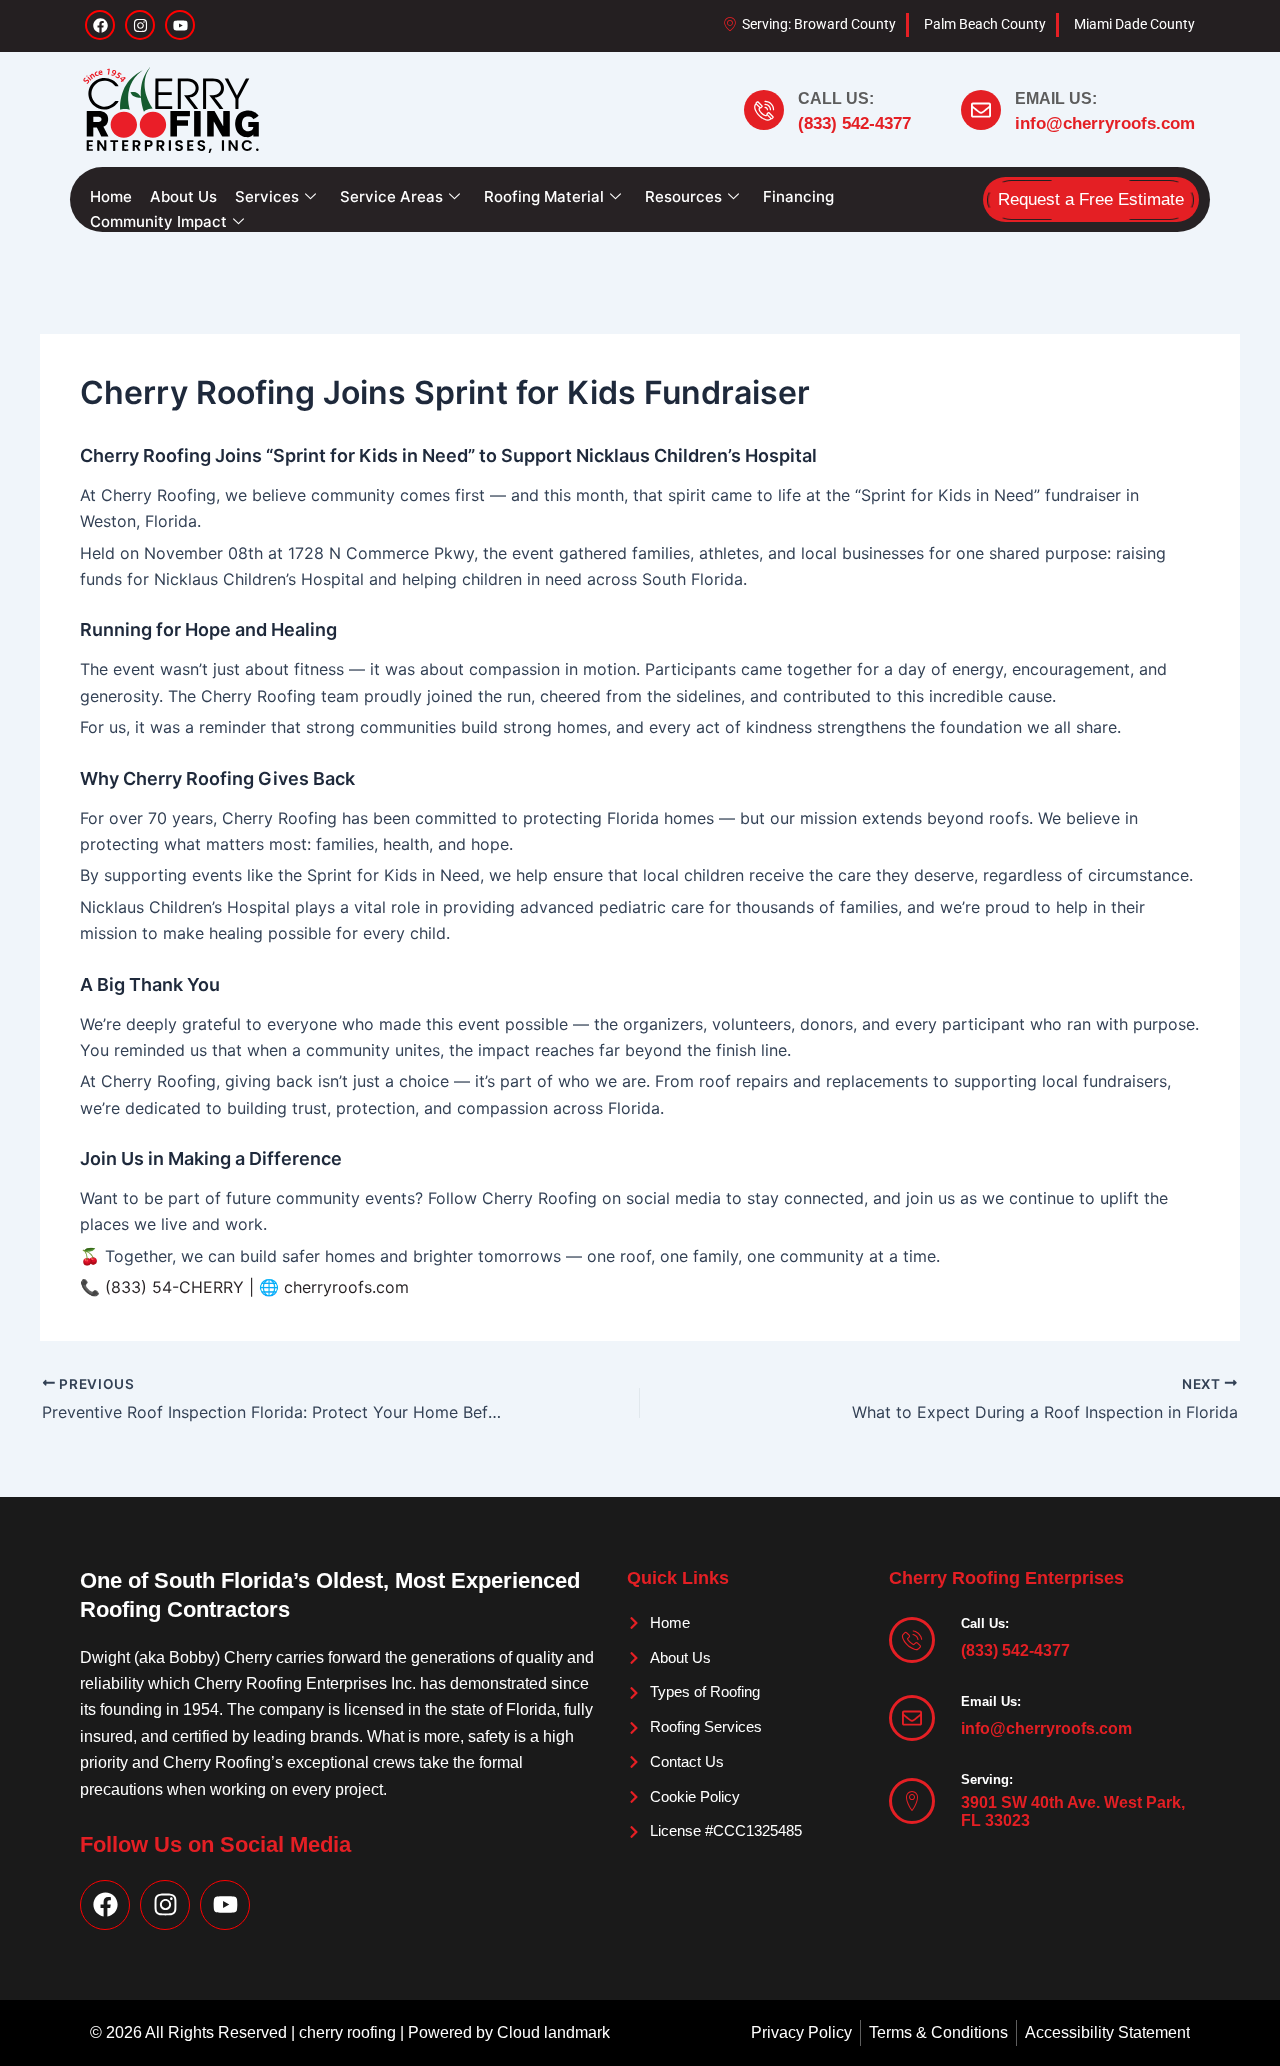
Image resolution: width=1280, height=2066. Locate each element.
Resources (683, 196)
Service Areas (391, 196)
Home (111, 196)
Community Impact (158, 221)
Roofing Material (544, 196)
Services (267, 196)
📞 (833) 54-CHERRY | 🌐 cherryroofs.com (244, 1287)
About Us (183, 196)
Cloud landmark (553, 2032)
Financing (798, 196)
